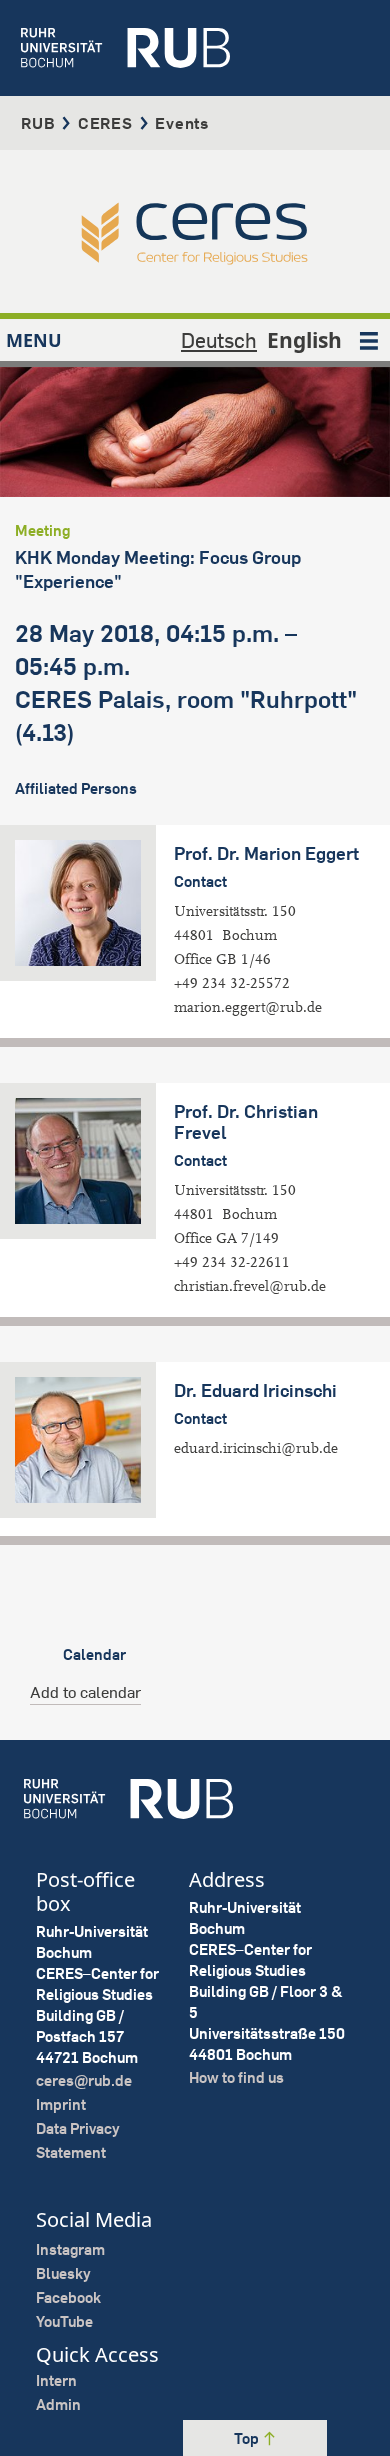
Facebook (68, 2297)
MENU (34, 340)
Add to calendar (85, 1692)
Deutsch (219, 340)
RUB (38, 123)
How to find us (236, 2077)
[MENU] (369, 340)
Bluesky (63, 2273)
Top (248, 2438)
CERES (105, 123)
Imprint (61, 2104)
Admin (58, 2404)
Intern (56, 2380)
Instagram (70, 2249)
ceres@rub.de (84, 2080)
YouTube (64, 2321)
